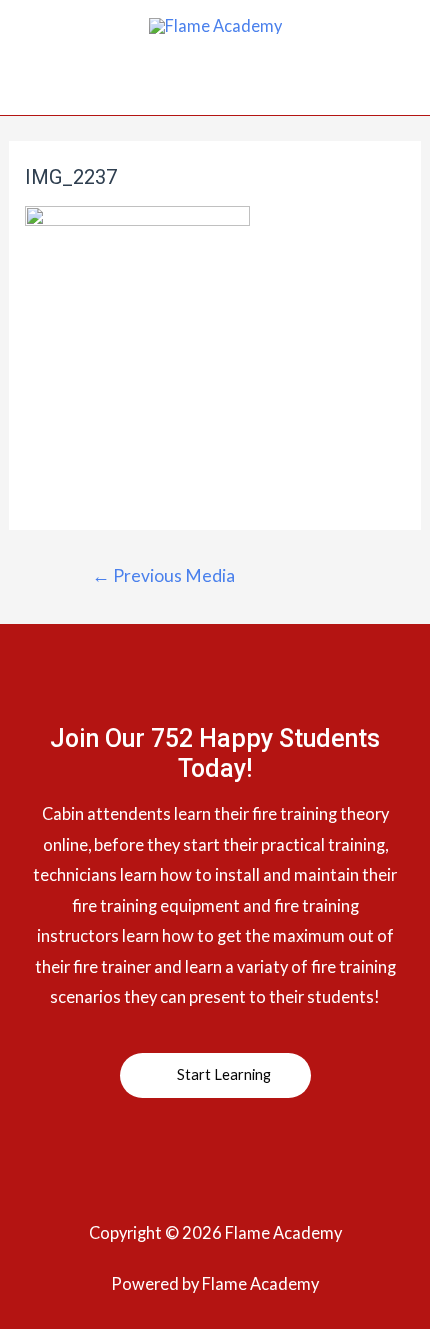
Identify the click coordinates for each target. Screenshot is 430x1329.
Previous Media (163, 575)
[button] (215, 1076)
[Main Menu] (215, 91)
